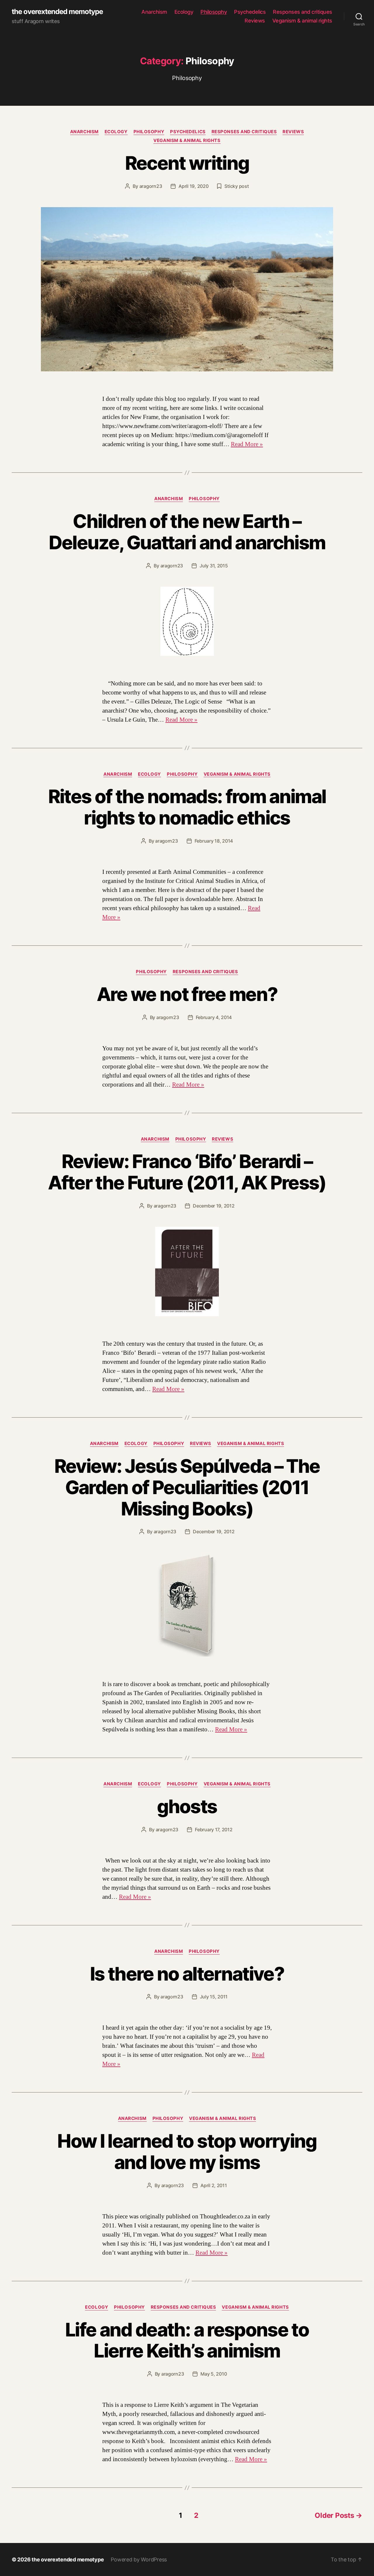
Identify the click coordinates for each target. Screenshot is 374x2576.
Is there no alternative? (187, 1974)
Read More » (247, 444)
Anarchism (154, 12)
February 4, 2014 (214, 1017)
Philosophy (214, 12)
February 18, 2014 (214, 841)
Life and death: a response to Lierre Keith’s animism (187, 2340)
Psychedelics (250, 12)
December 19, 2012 (214, 1206)
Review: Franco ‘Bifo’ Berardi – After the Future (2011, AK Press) (187, 1172)
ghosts (187, 1806)
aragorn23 (151, 186)
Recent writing (187, 163)
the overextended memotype (57, 12)
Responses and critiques (303, 12)
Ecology (184, 12)
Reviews (255, 21)
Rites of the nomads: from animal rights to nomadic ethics (187, 807)
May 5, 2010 (214, 2374)
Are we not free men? (187, 994)
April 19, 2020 (193, 186)
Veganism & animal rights (302, 21)
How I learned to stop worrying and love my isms (187, 2151)
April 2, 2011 (214, 2185)
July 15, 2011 (214, 1997)
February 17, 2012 (214, 1830)
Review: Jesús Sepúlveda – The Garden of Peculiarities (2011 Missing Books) (187, 1487)
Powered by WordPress (139, 2559)
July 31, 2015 (214, 566)
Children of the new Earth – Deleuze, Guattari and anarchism (187, 532)
